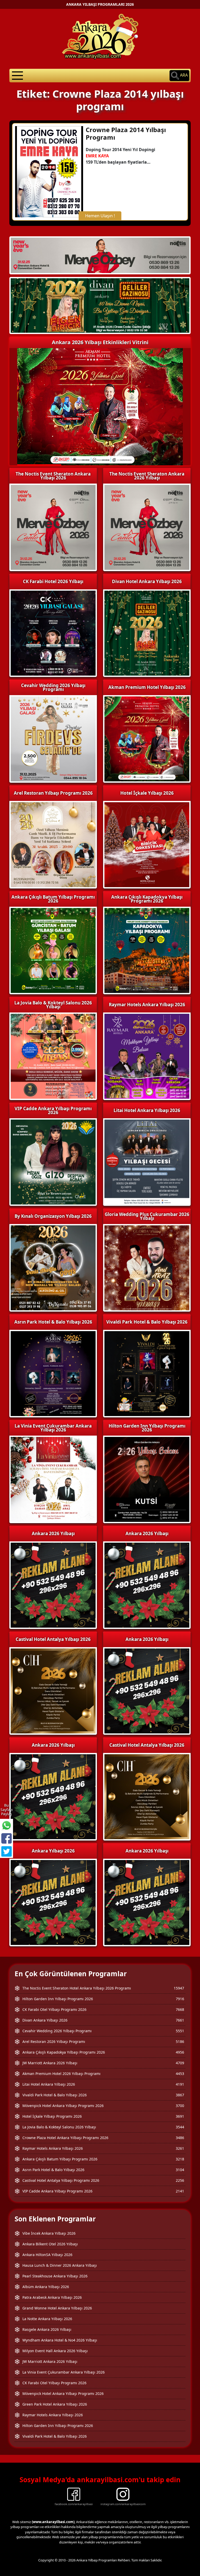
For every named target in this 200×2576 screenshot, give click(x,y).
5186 (180, 2041)
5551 (180, 2031)
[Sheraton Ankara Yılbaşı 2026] (100, 255)
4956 (180, 2052)
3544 (180, 2127)
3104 (180, 2170)
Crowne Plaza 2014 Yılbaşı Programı (126, 133)
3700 (180, 2106)
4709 (180, 2063)
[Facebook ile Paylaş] (7, 1838)
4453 (180, 2074)
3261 (180, 2148)
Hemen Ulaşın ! (100, 216)
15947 (179, 1988)
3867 (180, 2095)
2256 (180, 2180)
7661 (180, 2020)
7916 (180, 1999)
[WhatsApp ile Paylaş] (7, 1825)
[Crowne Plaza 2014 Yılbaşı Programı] (49, 171)
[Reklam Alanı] (100, 305)
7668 (180, 2009)
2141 (180, 2191)
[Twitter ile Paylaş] (7, 1851)
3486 (180, 2138)
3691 (180, 2116)
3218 (180, 2159)
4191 (180, 2084)
